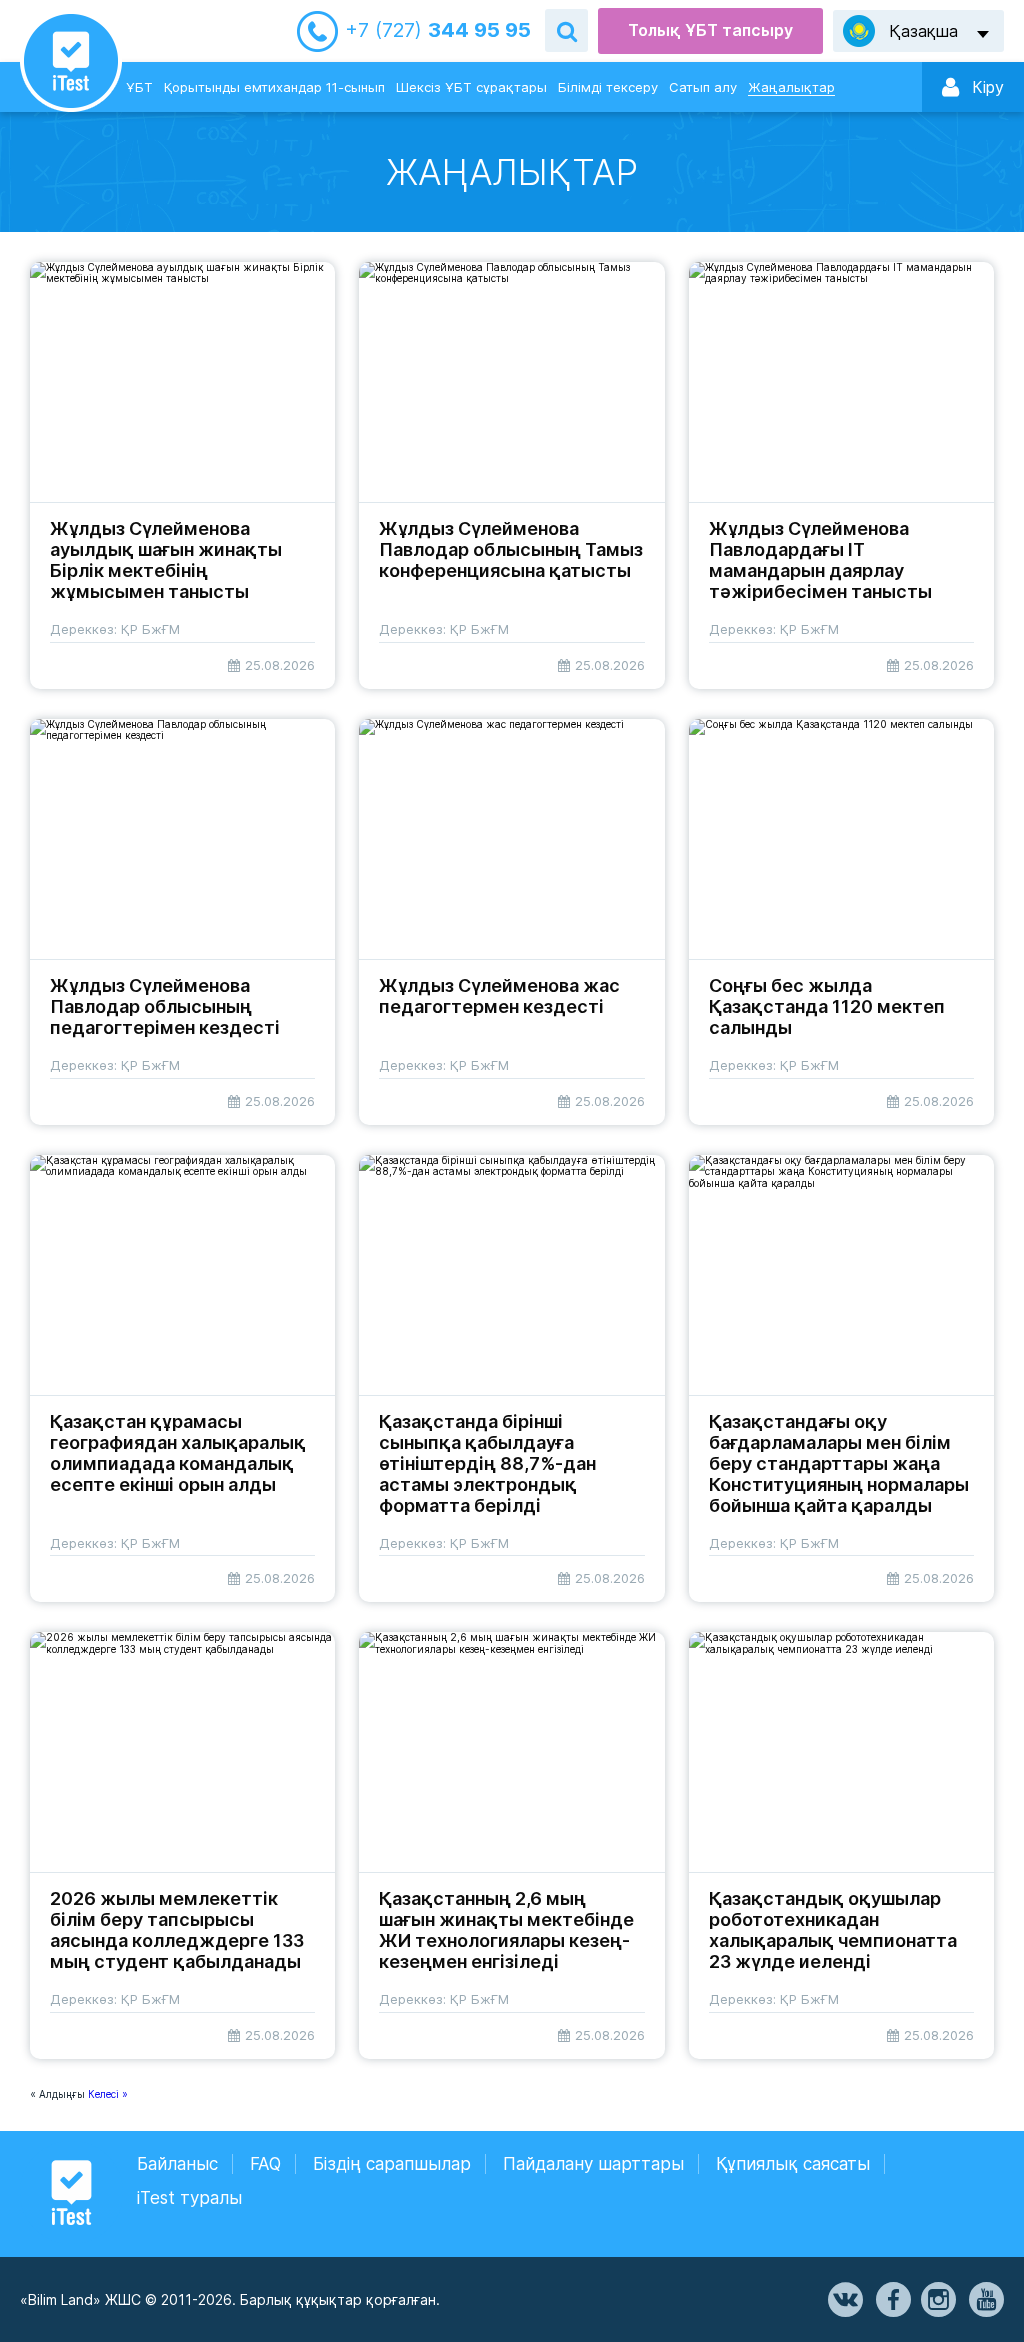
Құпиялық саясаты (793, 2164)
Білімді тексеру (608, 87)
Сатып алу (703, 87)
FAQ (265, 2164)
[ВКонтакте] (844, 2300)
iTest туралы (189, 2198)
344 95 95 (438, 30)
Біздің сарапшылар (392, 2164)
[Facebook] (892, 2300)
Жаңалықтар (791, 87)
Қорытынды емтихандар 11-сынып (274, 87)
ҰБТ (139, 87)
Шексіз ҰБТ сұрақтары (471, 87)
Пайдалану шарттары (593, 2164)
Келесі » (108, 2094)
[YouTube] (985, 2300)
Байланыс (177, 2164)
